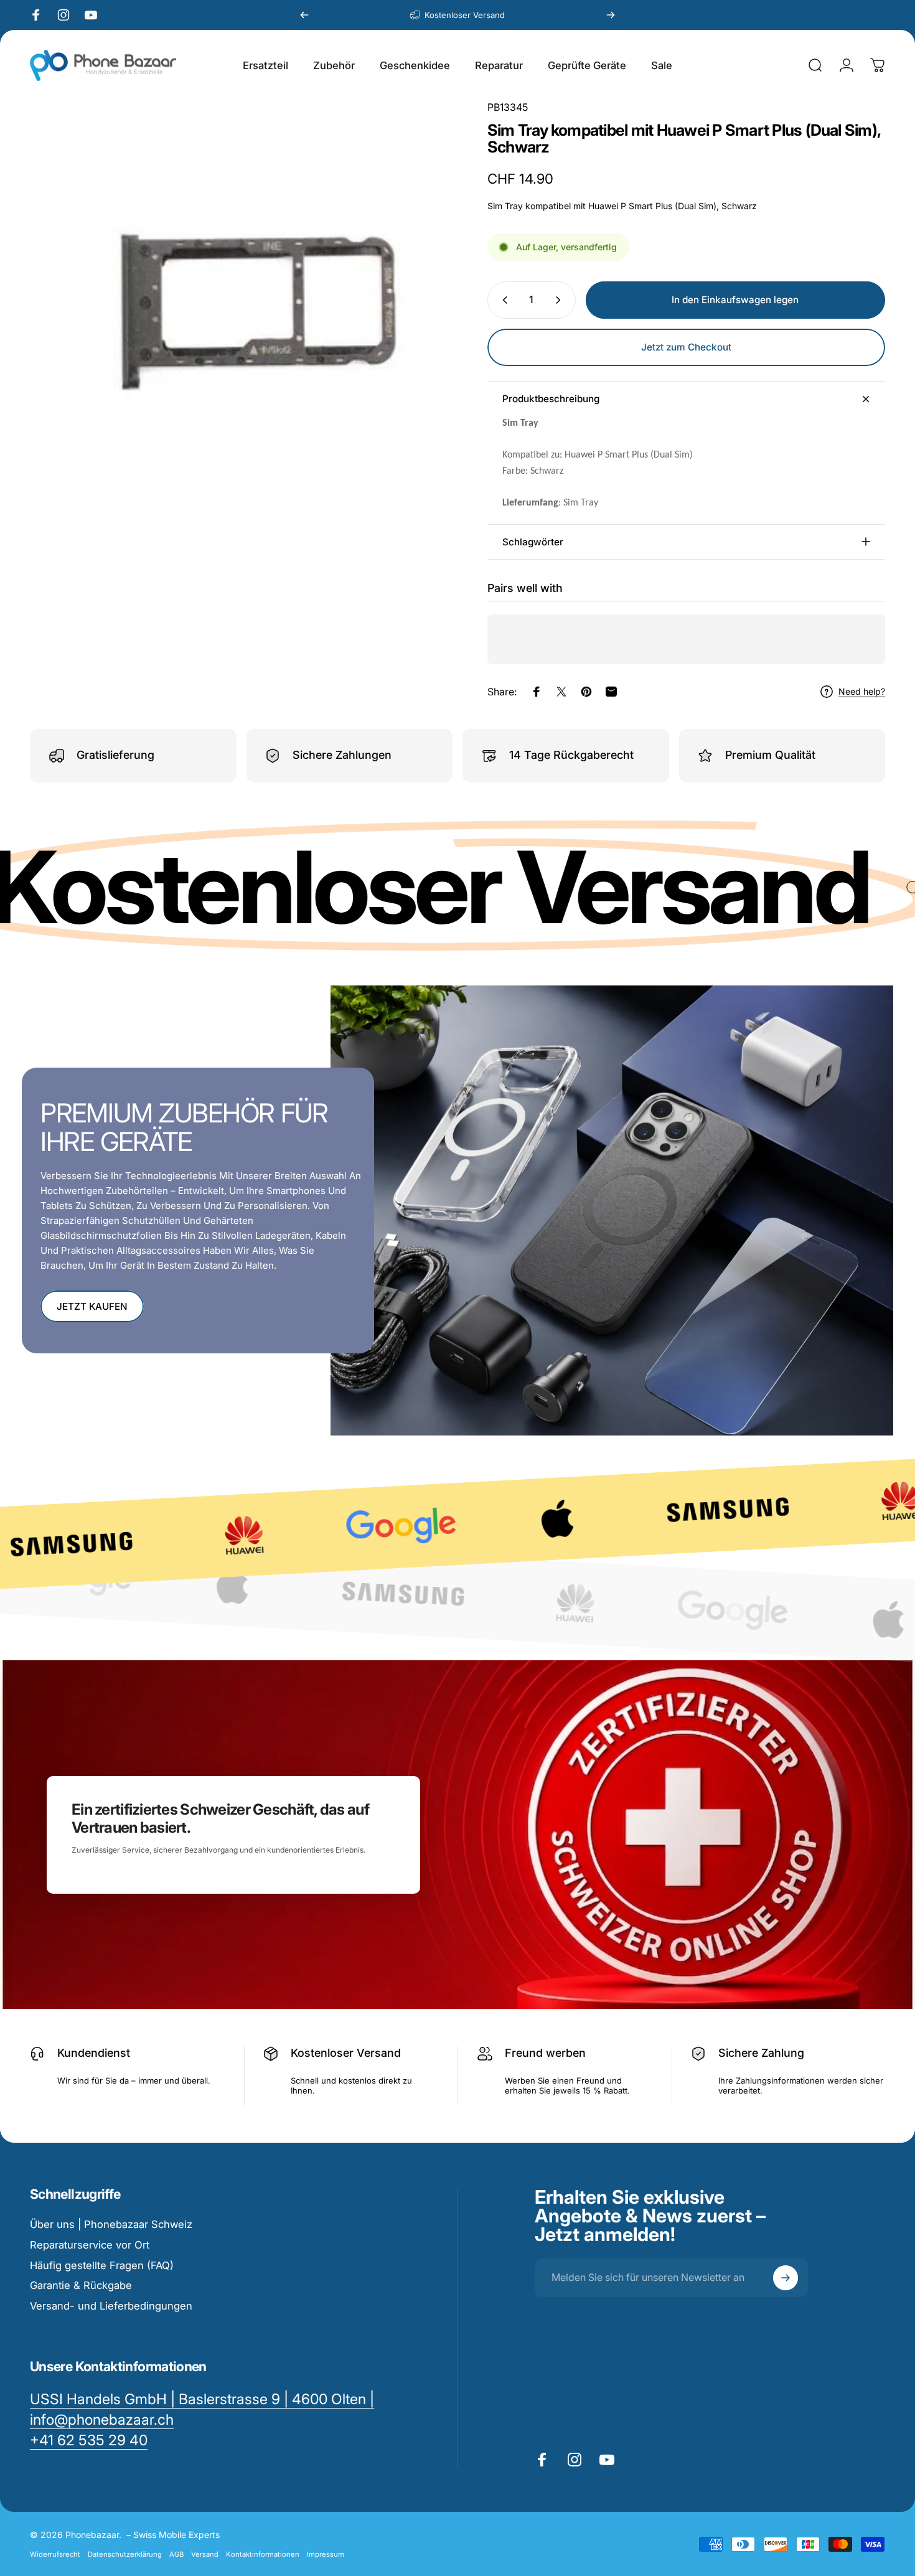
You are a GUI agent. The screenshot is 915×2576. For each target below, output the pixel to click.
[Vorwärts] (611, 15)
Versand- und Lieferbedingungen (111, 2306)
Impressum (326, 2554)
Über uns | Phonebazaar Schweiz (111, 2224)
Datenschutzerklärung (125, 2554)
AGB (176, 2554)
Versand (205, 2554)
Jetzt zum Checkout (686, 347)
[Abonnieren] (786, 2278)
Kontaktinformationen (263, 2554)
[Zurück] (304, 15)
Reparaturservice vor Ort (90, 2245)
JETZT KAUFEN (92, 1306)
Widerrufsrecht (55, 2554)
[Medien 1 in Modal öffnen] (237, 308)
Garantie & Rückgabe (81, 2285)
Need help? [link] (862, 691)
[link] (89, 2441)
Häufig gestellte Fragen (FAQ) (102, 2265)
